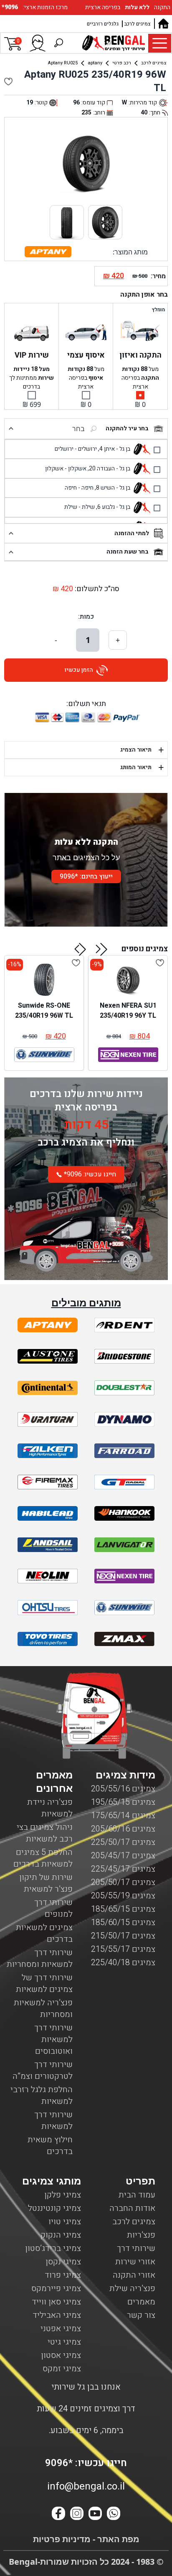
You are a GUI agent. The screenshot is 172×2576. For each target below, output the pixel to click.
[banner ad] (86, 1236)
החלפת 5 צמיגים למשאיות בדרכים (43, 1858)
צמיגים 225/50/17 (123, 1842)
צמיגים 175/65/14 (123, 1815)
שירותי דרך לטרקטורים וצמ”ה (43, 2070)
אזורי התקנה (134, 2275)
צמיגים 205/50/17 (123, 1882)
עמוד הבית (137, 2195)
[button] (102, 949)
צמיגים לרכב (138, 24)
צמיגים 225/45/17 (123, 1869)
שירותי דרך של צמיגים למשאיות (44, 1983)
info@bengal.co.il (86, 2486)
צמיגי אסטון (61, 2355)
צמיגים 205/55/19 (123, 1896)
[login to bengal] (38, 43)
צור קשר (141, 2315)
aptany (95, 63)
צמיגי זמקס (62, 2369)
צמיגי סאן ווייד (56, 2302)
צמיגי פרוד (63, 2275)
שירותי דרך (136, 2248)
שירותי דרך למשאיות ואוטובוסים (53, 2039)
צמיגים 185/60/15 (123, 1922)
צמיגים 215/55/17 (123, 1949)
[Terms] (48, 1325)
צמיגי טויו (65, 2222)
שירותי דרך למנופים (53, 1908)
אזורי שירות (135, 2262)
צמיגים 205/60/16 (123, 1829)
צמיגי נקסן (63, 2262)
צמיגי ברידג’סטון (53, 2248)
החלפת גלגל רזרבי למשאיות (42, 2095)
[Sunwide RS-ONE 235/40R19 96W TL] (44, 980)
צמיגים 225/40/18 (123, 1962)
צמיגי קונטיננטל (54, 2208)
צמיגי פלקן (63, 2195)
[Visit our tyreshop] (114, 43)
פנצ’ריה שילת (132, 2288)
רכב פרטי (122, 63)
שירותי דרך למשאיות (53, 2120)
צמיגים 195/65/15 (123, 1802)
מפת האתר (117, 2539)
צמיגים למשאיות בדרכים (44, 1933)
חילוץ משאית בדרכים (50, 2145)
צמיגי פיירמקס (56, 2288)
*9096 (11, 7)
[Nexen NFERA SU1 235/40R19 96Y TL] (128, 980)
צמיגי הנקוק (61, 2235)
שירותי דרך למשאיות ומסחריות (40, 1958)
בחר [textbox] (78, 429)
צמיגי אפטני (61, 2328)
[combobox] (57, 429)
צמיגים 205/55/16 (123, 1789)
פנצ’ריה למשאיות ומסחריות (43, 2008)
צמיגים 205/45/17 (123, 1856)
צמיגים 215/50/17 (123, 1936)
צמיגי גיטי (64, 2342)
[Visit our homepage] (163, 24)
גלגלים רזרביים (103, 24)
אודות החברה (132, 2208)
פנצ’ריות (141, 2235)
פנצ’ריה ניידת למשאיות (50, 1808)
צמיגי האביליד (57, 2315)
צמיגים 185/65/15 (123, 1909)
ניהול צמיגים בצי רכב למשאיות (45, 1833)
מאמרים (141, 2302)
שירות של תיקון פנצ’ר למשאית (46, 1883)
